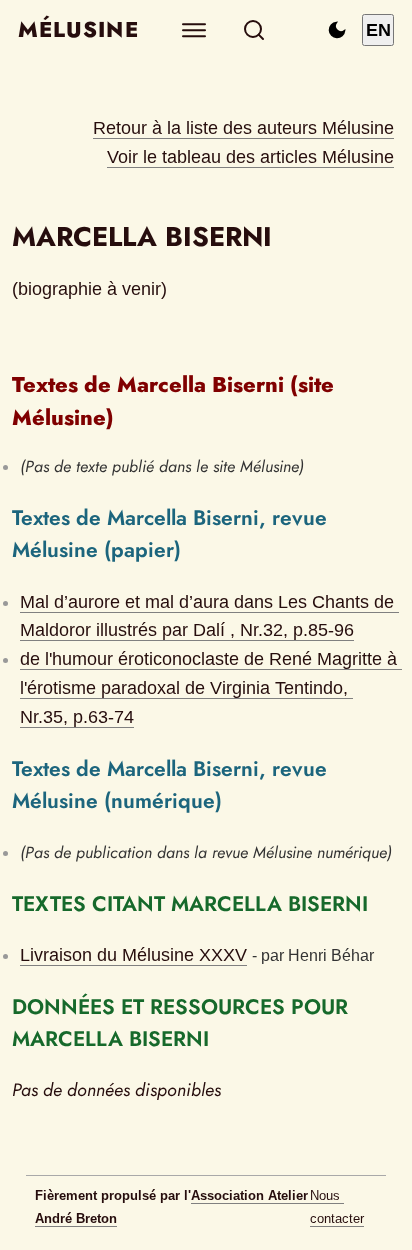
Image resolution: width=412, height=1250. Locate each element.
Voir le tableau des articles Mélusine (250, 157)
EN (378, 30)
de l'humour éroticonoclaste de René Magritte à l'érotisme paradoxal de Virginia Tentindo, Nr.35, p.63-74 (211, 688)
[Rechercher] (254, 30)
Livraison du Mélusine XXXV (133, 955)
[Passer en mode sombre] (337, 30)
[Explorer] (194, 30)
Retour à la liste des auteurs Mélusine (243, 128)
